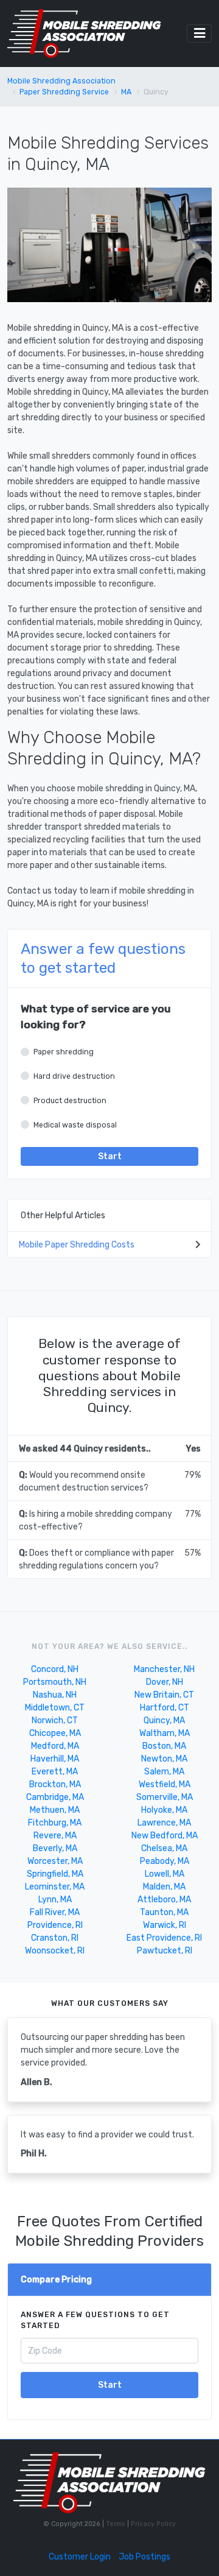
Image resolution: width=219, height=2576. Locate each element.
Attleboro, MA (164, 1900)
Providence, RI (55, 1925)
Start (110, 1156)
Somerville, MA (165, 1797)
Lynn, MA (55, 1900)
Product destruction (70, 1101)
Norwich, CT (55, 1720)
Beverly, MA (55, 1848)
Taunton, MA (164, 1912)
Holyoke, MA (164, 1810)
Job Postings (144, 2557)
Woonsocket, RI (55, 1951)
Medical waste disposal (75, 1125)
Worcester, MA (55, 1861)
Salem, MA (164, 1772)
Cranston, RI (55, 1938)
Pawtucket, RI (165, 1951)
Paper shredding (64, 1052)
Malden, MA (164, 1887)
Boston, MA (164, 1746)
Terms (116, 2524)
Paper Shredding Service (64, 92)
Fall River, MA (55, 1912)
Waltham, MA (165, 1733)
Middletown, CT (55, 1708)
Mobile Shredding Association (61, 81)
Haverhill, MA (55, 1759)
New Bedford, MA (165, 1836)
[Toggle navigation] (199, 34)
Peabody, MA (165, 1861)
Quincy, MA (164, 1720)
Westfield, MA (165, 1784)
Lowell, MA (165, 1874)
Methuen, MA (55, 1810)
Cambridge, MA (55, 1797)
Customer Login (80, 2557)
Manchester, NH (164, 1669)
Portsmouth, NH (55, 1682)
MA (126, 92)
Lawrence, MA (164, 1823)
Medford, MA (55, 1746)
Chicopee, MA (55, 1733)
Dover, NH (165, 1682)
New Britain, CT (164, 1695)
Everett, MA (55, 1772)
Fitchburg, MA (55, 1823)
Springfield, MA (55, 1874)
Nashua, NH (55, 1695)
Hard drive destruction (74, 1076)
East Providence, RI (164, 1938)
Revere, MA (55, 1836)
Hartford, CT (165, 1708)
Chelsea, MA (164, 1848)
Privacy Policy (152, 2524)
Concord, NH (55, 1669)
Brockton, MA (55, 1784)
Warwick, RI (165, 1925)
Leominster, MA (55, 1887)
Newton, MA (164, 1759)
